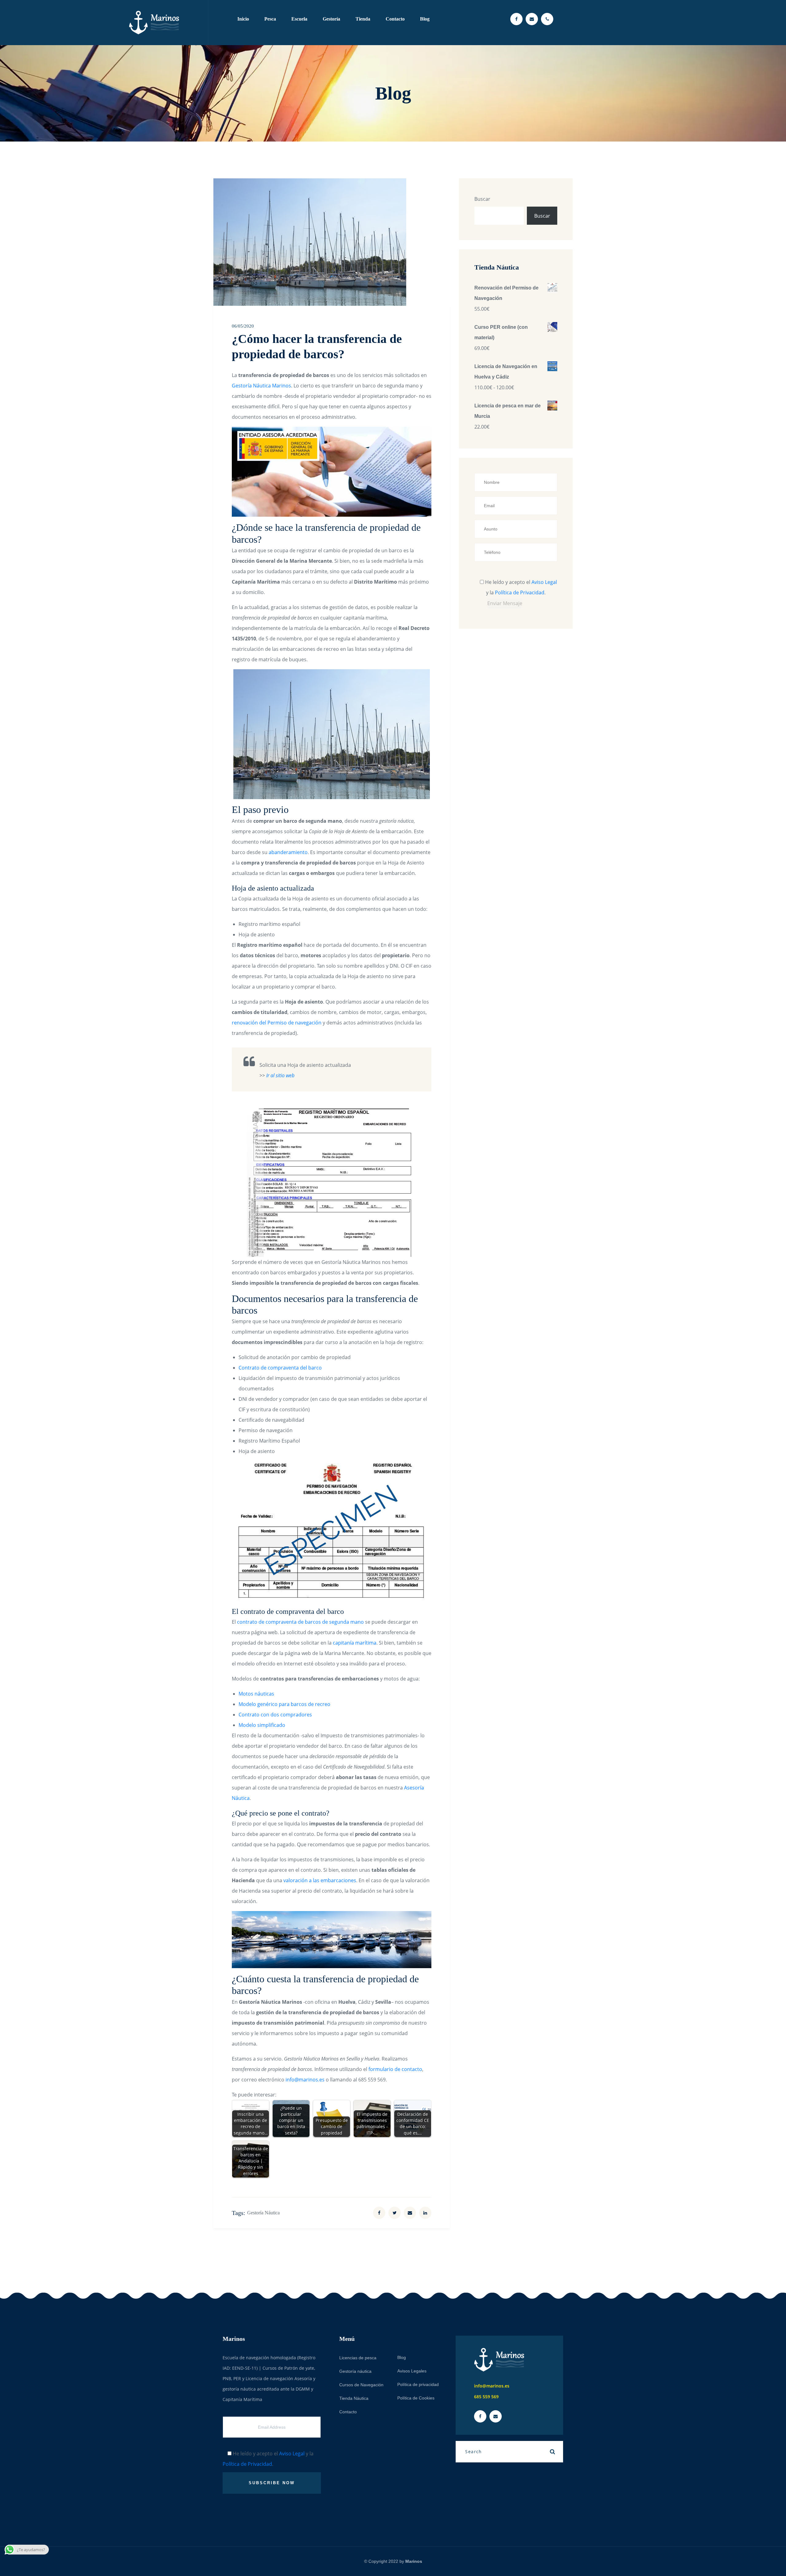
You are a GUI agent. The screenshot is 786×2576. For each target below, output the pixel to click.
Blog (425, 19)
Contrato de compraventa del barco (280, 1368)
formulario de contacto (395, 2069)
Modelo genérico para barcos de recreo (284, 1704)
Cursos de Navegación (361, 2385)
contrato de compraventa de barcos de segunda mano (300, 1622)
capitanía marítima (355, 1643)
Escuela (299, 19)
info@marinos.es (305, 2080)
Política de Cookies (416, 2398)
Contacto (395, 19)
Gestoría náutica (263, 2213)
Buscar (482, 199)
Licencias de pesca (358, 2358)
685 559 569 (486, 2397)
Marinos (414, 2561)
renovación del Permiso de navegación (277, 1023)
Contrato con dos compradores (275, 1715)
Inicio (243, 19)
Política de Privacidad (520, 593)
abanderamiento (288, 852)
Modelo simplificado (262, 1725)
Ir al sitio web (280, 1075)
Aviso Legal (544, 582)
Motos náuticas (256, 1694)
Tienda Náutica (354, 2398)
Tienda (363, 19)
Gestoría (331, 19)
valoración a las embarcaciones (320, 1880)
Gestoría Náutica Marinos (261, 386)
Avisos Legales (412, 2371)
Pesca (270, 19)
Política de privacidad (418, 2384)
